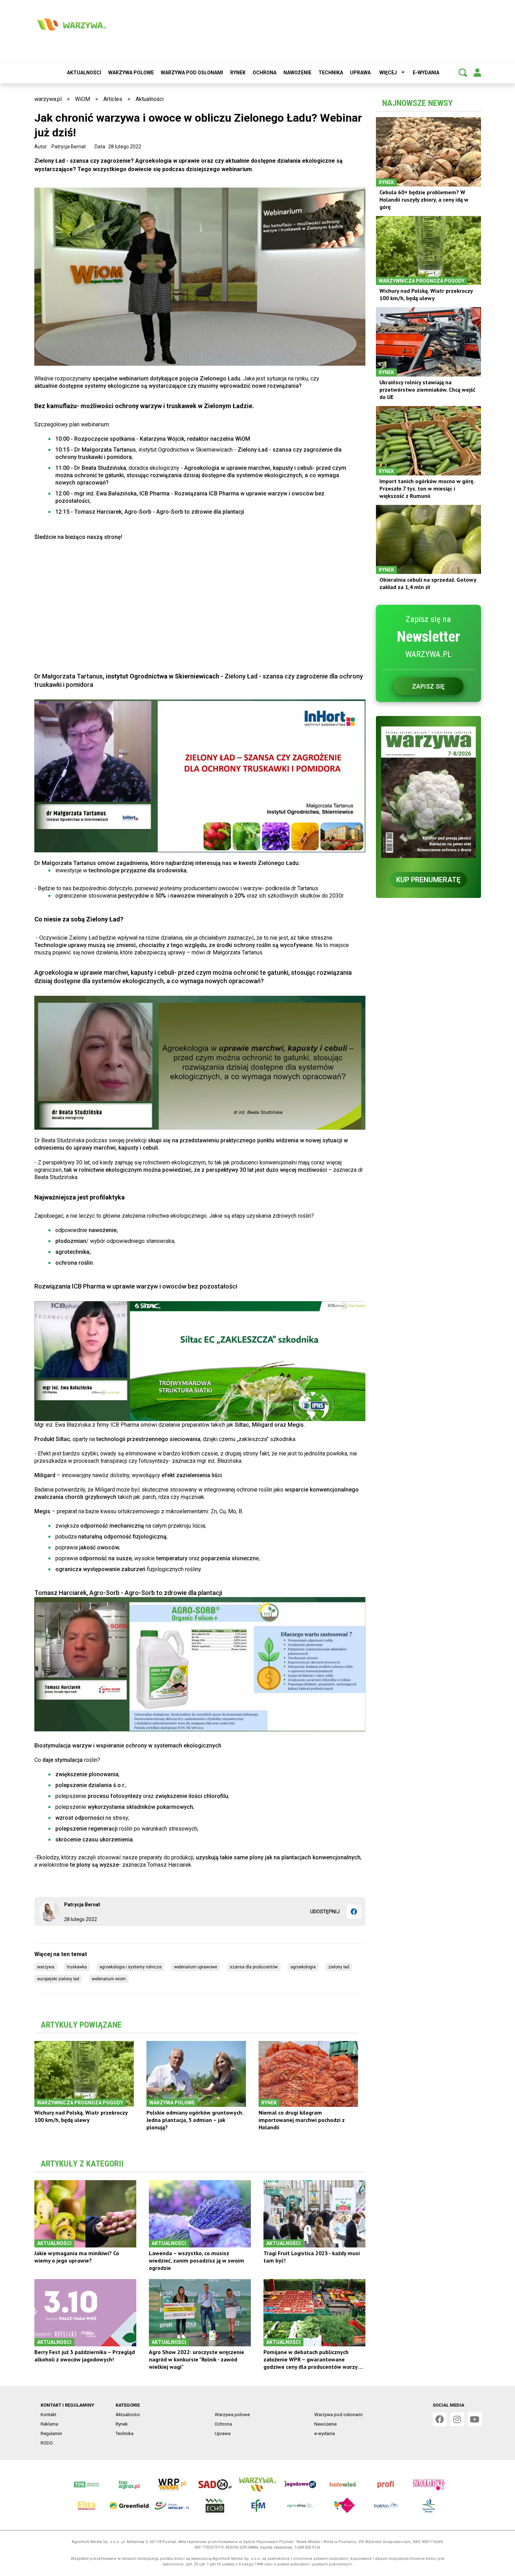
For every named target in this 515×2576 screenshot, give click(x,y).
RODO (47, 2443)
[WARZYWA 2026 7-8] (428, 792)
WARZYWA (46, 1967)
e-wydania (426, 73)
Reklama (49, 2424)
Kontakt (49, 2415)
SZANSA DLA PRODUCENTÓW (254, 1967)
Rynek (238, 73)
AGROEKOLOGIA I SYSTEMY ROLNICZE (131, 1967)
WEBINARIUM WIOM (109, 1979)
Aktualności (84, 73)
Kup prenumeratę (428, 880)
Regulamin (51, 2433)
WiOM (83, 99)
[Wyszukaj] (463, 73)
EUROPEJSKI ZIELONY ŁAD (58, 1979)
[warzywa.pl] (71, 25)
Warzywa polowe (131, 73)
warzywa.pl (48, 99)
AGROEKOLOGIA (303, 1967)
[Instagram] (457, 2419)
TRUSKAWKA (77, 1967)
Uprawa (360, 73)
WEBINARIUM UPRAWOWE (196, 1967)
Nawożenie (297, 73)
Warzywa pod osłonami (192, 73)
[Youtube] (475, 2419)
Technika (331, 73)
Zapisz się (428, 686)
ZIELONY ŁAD (339, 1967)
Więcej (388, 73)
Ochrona (265, 73)
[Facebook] (354, 1912)
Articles (113, 99)
